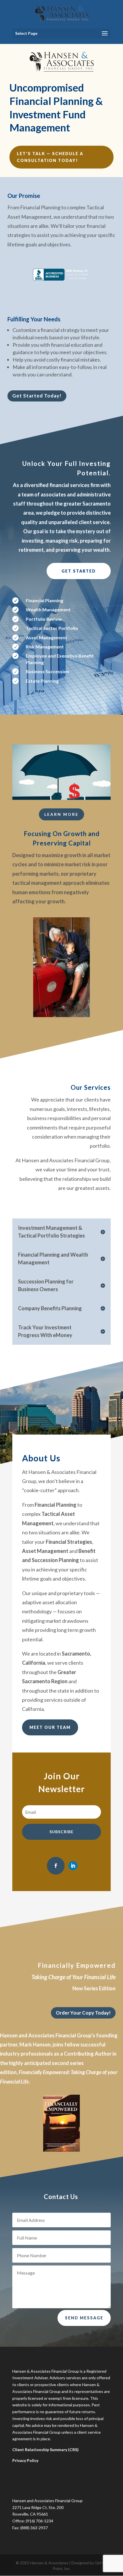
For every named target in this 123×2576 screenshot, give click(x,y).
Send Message (84, 2318)
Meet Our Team (50, 1727)
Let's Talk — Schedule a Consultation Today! (50, 157)
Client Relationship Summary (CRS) (45, 2450)
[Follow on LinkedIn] (73, 1866)
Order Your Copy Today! (83, 2013)
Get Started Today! (37, 396)
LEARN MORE (61, 814)
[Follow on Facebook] (56, 1866)
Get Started (79, 571)
